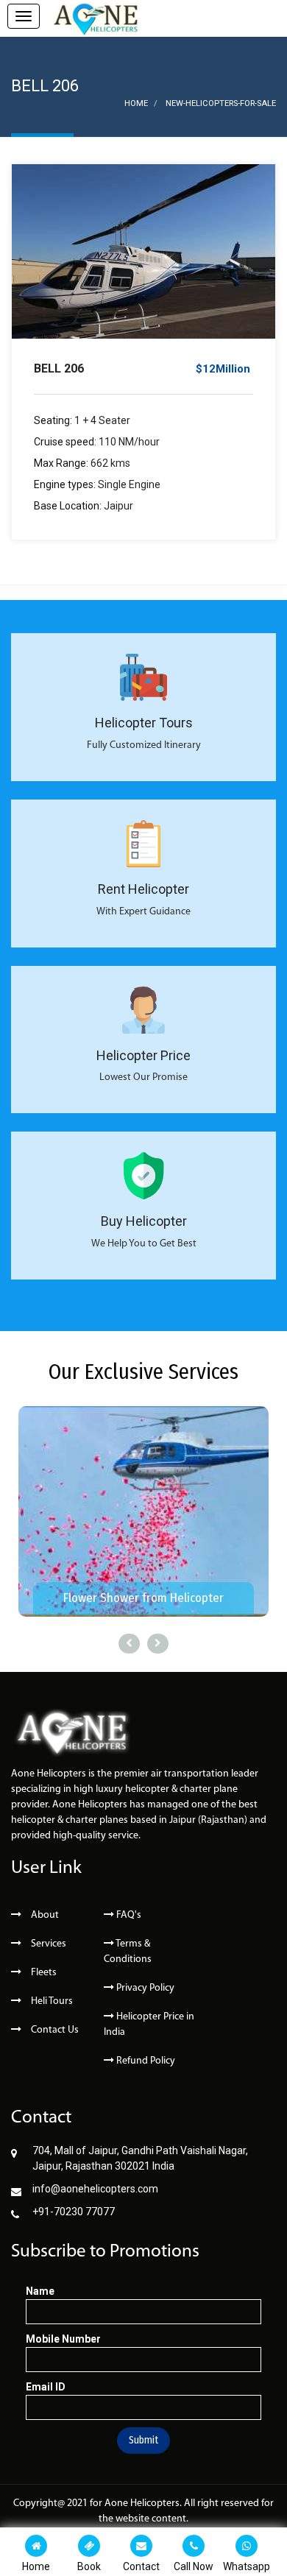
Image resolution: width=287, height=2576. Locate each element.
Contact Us (54, 2030)
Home (136, 103)
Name (40, 2291)
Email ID (46, 2387)
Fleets (43, 1973)
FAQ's (128, 1915)
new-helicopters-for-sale (221, 103)
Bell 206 (59, 368)
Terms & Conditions (128, 1952)
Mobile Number (63, 2339)
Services (47, 1944)
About (44, 1915)
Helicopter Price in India (149, 2025)
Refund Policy (145, 2061)
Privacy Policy (144, 1988)
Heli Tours (51, 2001)
